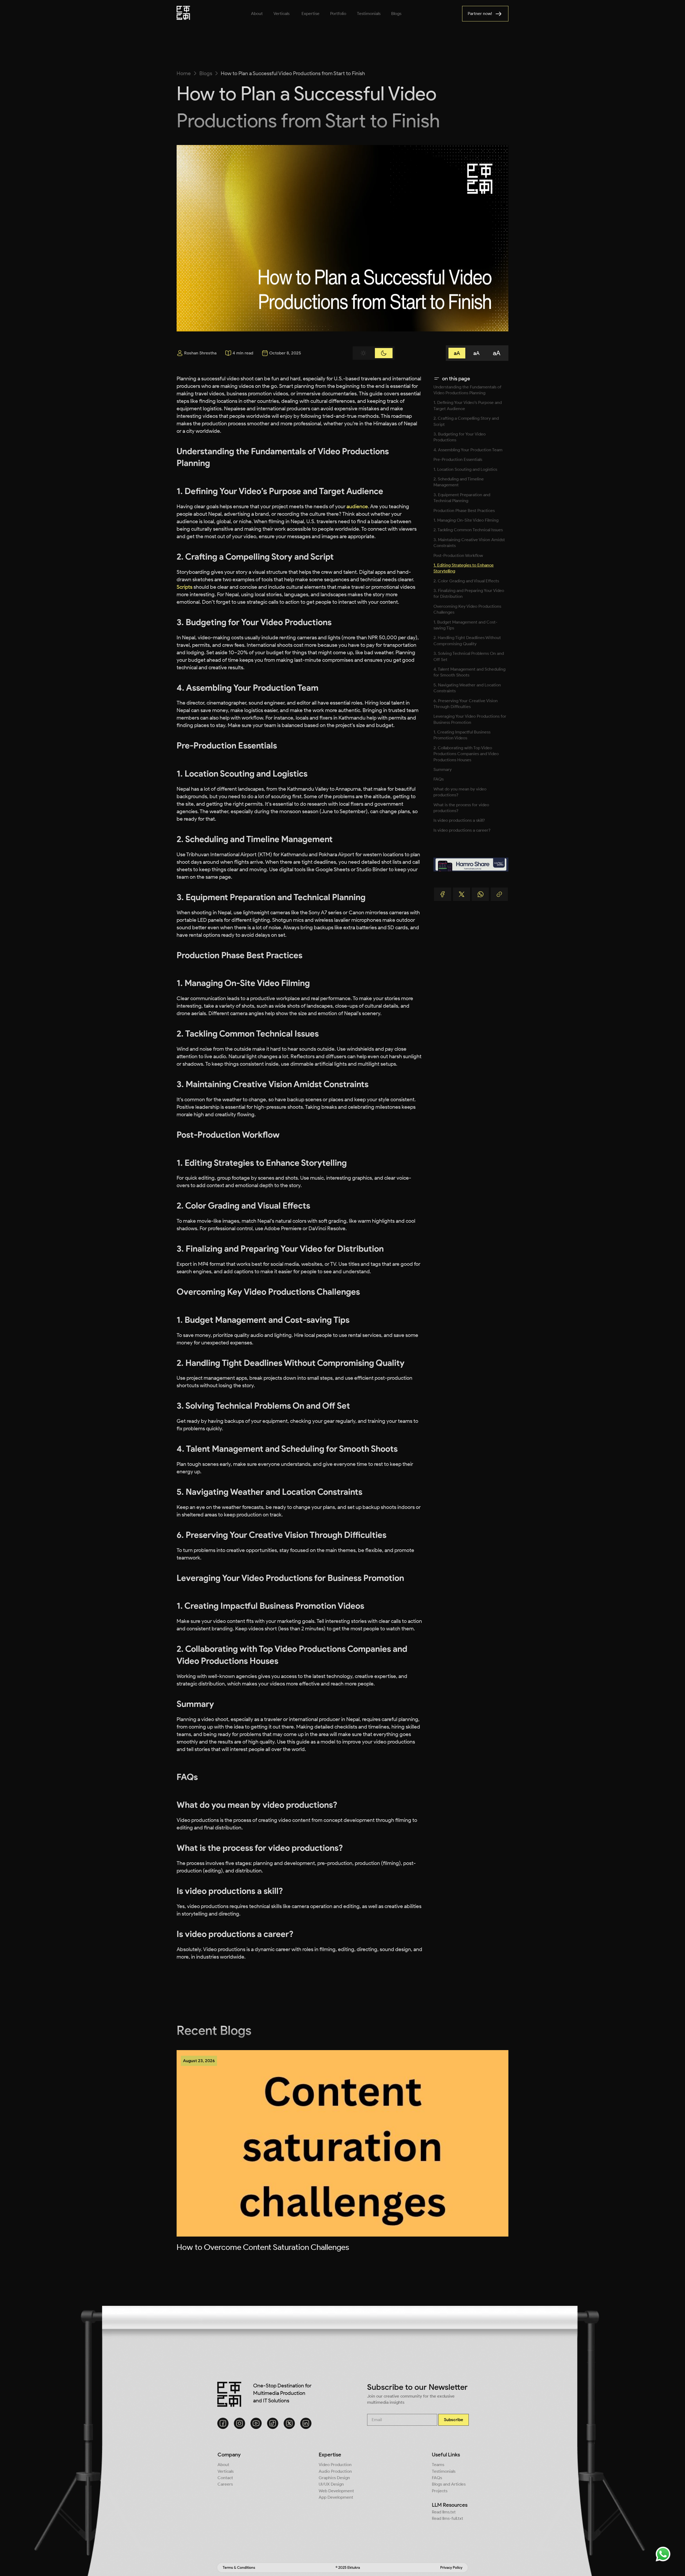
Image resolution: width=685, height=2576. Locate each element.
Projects (440, 2491)
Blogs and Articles (449, 2484)
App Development (336, 2497)
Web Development (336, 2491)
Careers (225, 2484)
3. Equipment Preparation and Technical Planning (462, 498)
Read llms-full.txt (448, 2518)
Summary (443, 769)
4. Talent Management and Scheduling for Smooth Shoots (469, 672)
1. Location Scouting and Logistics (465, 469)
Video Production (335, 2465)
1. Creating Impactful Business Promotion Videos (462, 735)
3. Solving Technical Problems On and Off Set (469, 656)
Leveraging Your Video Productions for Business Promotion (470, 719)
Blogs (206, 73)
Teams (438, 2465)
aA (457, 353)
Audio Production (335, 2471)
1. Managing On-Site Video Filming (466, 520)
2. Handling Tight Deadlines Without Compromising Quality (467, 641)
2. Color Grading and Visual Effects (466, 581)
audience (357, 506)
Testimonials (444, 2471)
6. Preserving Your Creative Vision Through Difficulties (466, 704)
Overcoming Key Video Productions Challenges (467, 609)
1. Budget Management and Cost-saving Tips (465, 625)
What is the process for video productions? (461, 808)
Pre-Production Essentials (458, 459)
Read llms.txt (444, 2512)
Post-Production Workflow (458, 555)
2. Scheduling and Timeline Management (459, 482)
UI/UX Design (331, 2484)
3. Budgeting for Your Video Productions (460, 437)
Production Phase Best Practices (464, 511)
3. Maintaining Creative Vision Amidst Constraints (469, 543)
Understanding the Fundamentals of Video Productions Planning (467, 390)
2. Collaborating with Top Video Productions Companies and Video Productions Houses (466, 754)
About (223, 2465)
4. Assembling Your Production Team (468, 450)
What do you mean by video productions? (460, 792)
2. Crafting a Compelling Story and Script (466, 421)
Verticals (226, 2471)
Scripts (184, 587)
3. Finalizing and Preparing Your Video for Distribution (469, 593)
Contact (225, 2478)
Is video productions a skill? (459, 820)
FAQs (439, 779)
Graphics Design (334, 2478)
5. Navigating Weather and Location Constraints (467, 688)
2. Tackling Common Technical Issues (468, 530)
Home (184, 73)
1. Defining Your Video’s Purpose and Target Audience (468, 405)
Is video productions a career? (462, 830)
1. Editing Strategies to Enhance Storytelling (464, 568)
